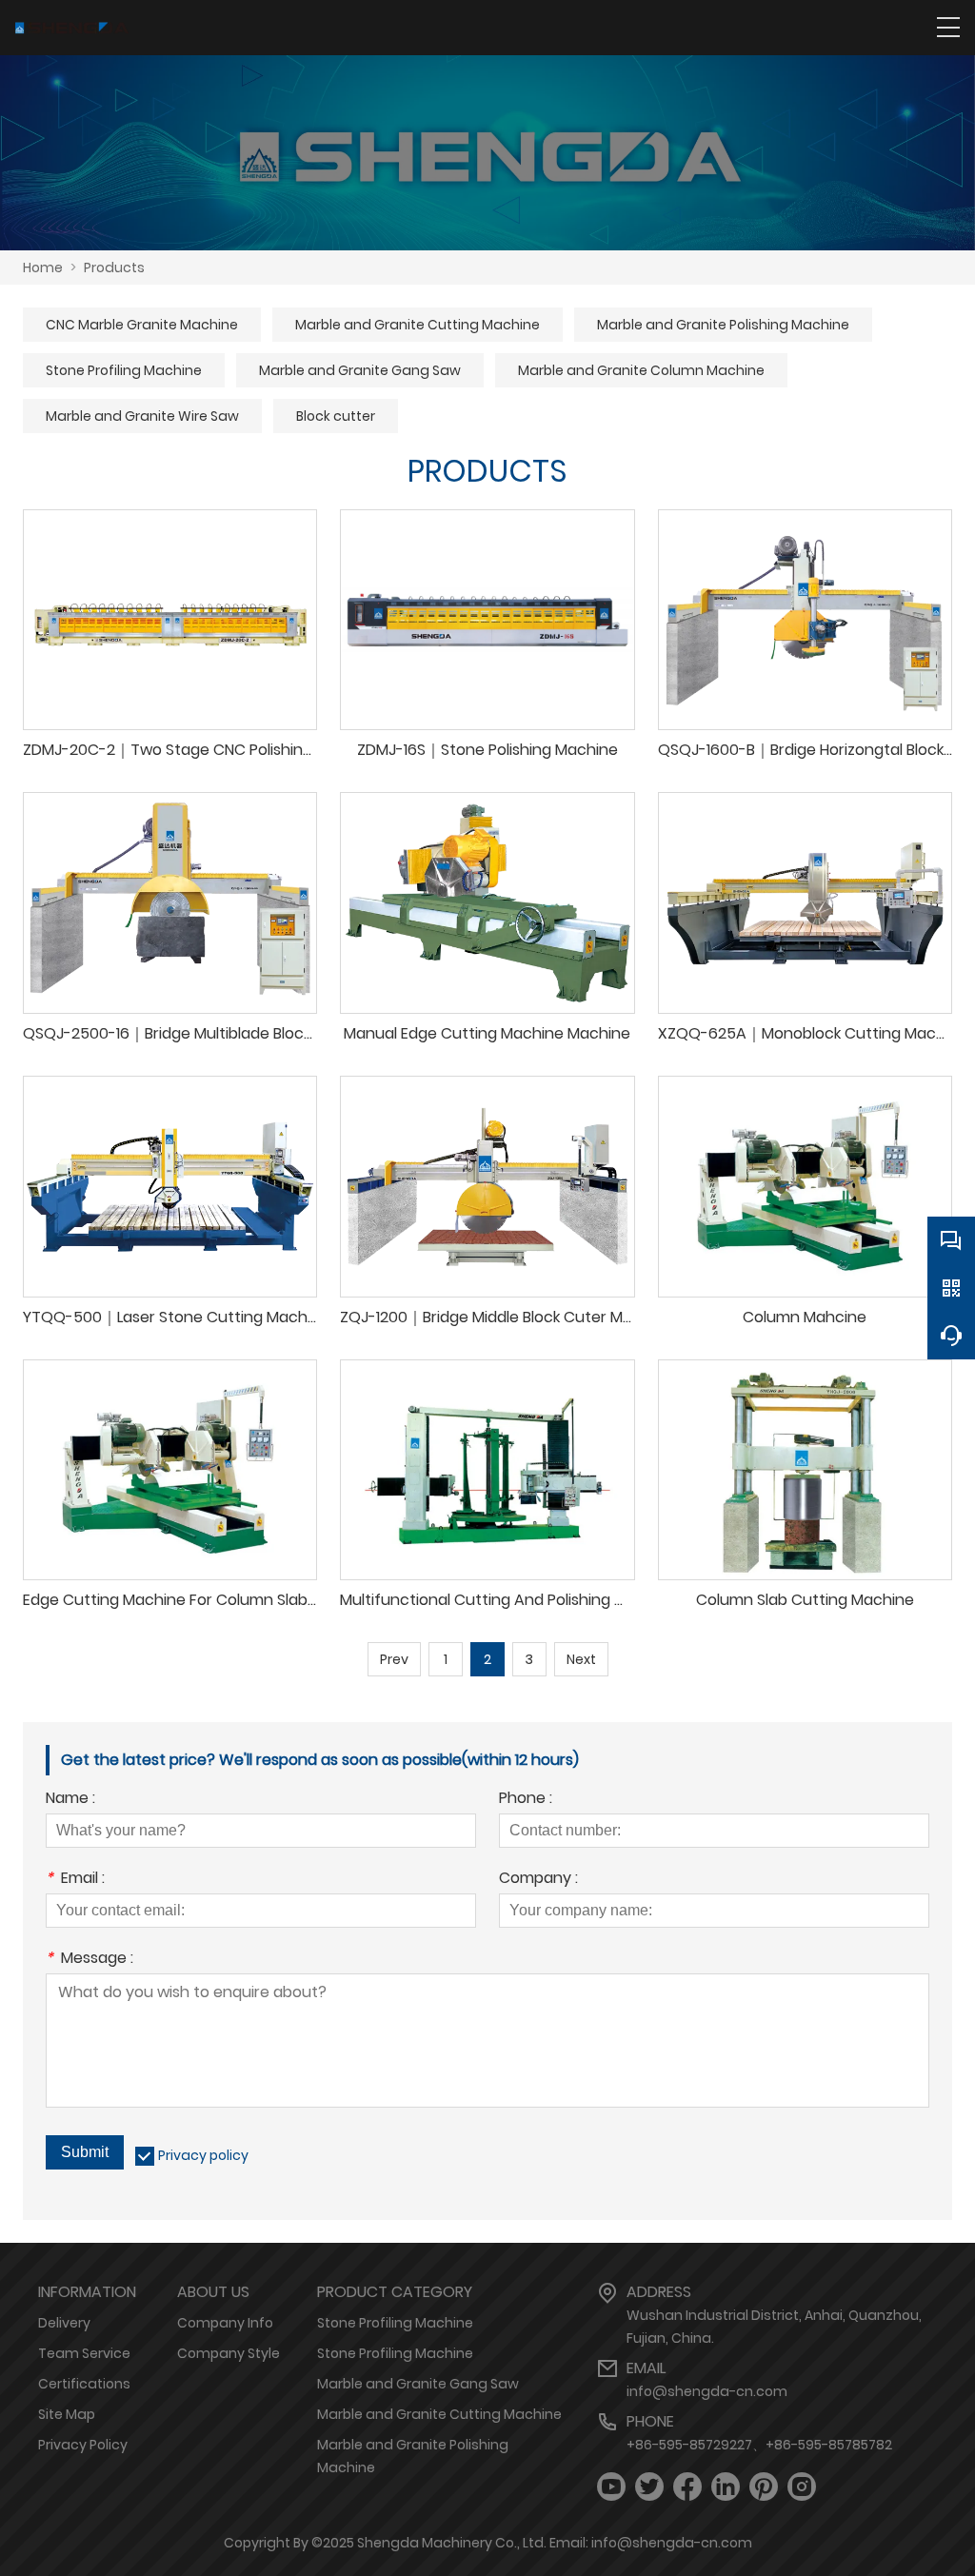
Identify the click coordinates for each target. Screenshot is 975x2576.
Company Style (229, 2353)
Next (581, 1659)
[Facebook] (687, 2487)
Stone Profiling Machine (124, 370)
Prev (394, 1659)
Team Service (84, 2353)
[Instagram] (802, 2487)
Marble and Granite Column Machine (641, 370)
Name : (70, 1800)
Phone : (526, 1800)
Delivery (64, 2323)
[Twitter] (649, 2487)
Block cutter (336, 416)
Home (43, 268)
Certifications (84, 2384)
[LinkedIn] (726, 2487)
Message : (90, 1960)
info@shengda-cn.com (707, 2391)
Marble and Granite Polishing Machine (723, 325)
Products (114, 268)
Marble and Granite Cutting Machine (418, 325)
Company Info (225, 2323)
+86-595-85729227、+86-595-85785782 (759, 2445)
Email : (75, 1880)
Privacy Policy (83, 2445)
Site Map (67, 2414)
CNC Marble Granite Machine (142, 325)
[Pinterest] (764, 2487)
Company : (538, 1880)
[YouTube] (611, 2487)
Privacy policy (203, 2155)
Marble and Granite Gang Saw (360, 370)
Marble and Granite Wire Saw (142, 416)
